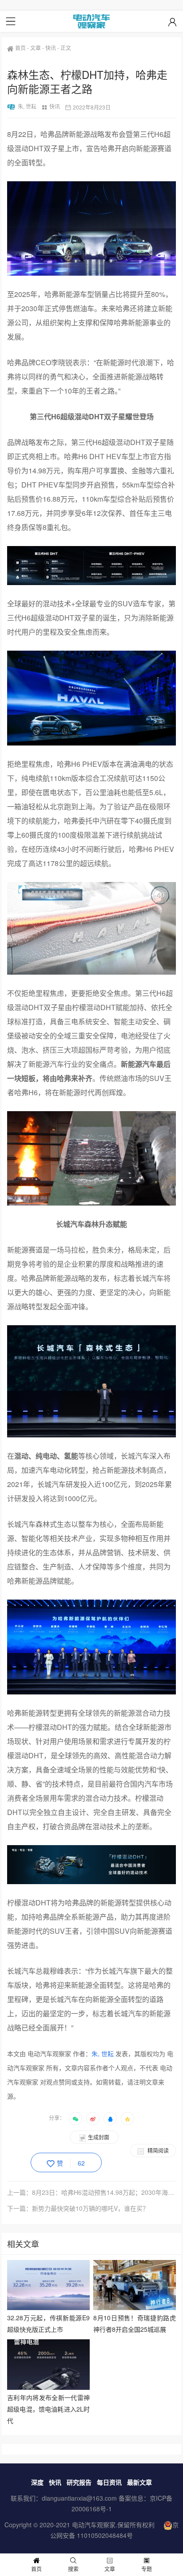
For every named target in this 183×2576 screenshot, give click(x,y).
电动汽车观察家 (94, 2525)
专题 (147, 2569)
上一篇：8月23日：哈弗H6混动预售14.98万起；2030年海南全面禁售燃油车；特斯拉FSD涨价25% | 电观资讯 (91, 2192)
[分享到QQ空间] (127, 2119)
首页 (20, 48)
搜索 (73, 2569)
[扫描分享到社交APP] (76, 2119)
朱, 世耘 (27, 106)
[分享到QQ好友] (110, 2119)
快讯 (51, 48)
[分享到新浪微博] (93, 2119)
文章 (36, 48)
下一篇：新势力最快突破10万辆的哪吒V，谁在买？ (78, 2208)
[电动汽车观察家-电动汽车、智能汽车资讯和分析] (91, 21)
